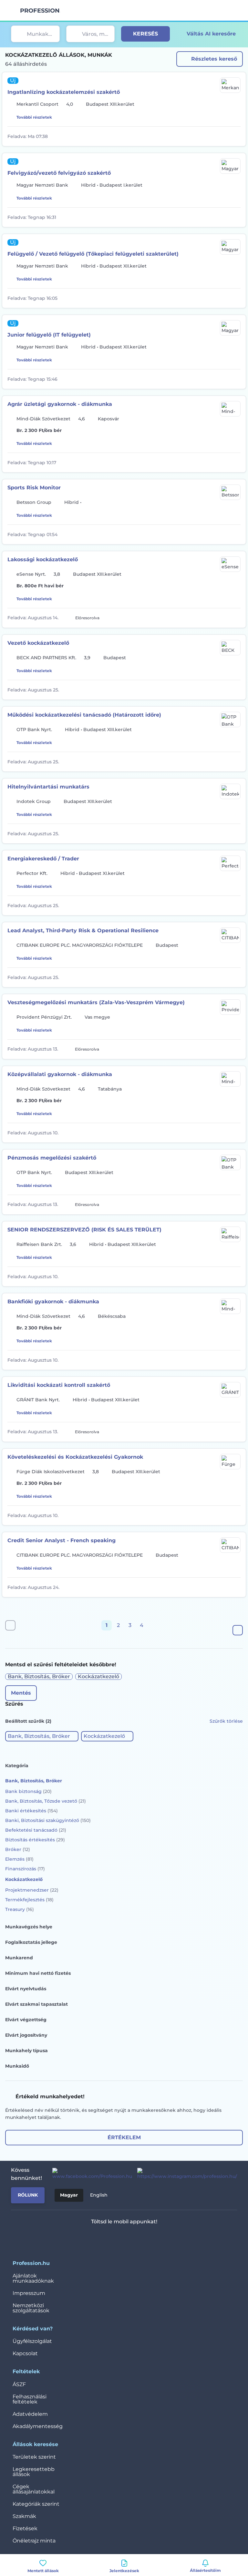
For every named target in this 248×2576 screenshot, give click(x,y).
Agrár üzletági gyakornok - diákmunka (60, 404)
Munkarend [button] (19, 1958)
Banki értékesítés (31, 1811)
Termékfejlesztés (29, 1900)
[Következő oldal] (238, 1630)
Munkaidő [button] (17, 2066)
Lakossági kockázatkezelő (43, 559)
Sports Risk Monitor (34, 488)
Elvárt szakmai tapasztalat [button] (36, 2004)
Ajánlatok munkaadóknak (33, 2278)
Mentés (21, 1693)
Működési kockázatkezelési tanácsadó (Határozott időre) (84, 715)
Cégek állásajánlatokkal (34, 2489)
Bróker (18, 1849)
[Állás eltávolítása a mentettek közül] (236, 136)
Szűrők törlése (226, 1721)
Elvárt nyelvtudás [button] (26, 1989)
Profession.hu (40, 11)
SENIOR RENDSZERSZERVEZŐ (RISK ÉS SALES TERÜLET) (84, 1230)
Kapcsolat (25, 2353)
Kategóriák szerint (36, 2504)
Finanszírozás (25, 1869)
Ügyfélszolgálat (32, 2341)
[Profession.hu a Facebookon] (90, 2174)
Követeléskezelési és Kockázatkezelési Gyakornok (75, 1457)
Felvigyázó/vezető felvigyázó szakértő (59, 173)
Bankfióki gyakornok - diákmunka (53, 1302)
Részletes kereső (214, 59)
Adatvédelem (30, 2414)
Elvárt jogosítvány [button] (26, 2035)
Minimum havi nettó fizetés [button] (38, 1973)
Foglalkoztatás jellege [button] (31, 1942)
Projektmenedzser (32, 1890)
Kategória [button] (17, 1766)
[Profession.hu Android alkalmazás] (143, 2238)
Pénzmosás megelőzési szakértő (52, 1158)
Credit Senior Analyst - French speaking (62, 1540)
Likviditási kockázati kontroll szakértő (59, 1385)
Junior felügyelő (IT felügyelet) (49, 335)
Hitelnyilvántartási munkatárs (48, 787)
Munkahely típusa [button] (26, 2051)
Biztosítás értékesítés (35, 1840)
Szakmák (24, 2516)
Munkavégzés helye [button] (29, 1927)
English (99, 2195)
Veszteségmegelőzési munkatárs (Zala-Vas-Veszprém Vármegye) (96, 1002)
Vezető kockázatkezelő (38, 643)
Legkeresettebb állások (34, 2472)
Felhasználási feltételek (30, 2399)
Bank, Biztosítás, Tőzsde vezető (46, 1801)
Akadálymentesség (38, 2426)
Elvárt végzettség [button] (26, 2020)
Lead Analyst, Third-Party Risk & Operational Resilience (83, 930)
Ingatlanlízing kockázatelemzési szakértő (64, 92)
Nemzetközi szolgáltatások (31, 2308)
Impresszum (29, 2293)
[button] (42, 1736)
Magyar (69, 2195)
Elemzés (19, 1859)
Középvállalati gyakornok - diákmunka (60, 1074)
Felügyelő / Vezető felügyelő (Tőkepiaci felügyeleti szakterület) (93, 254)
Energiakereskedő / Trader (43, 859)
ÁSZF (19, 2384)
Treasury (20, 1909)
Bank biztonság (28, 1791)
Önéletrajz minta (34, 2541)
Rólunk (28, 2195)
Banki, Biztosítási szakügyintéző (48, 1820)
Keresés (145, 34)
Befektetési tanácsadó (36, 1830)
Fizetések (25, 2528)
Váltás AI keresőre (211, 34)
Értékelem (124, 2137)
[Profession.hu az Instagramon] (185, 2174)
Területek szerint (34, 2457)
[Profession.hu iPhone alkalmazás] (97, 2238)
